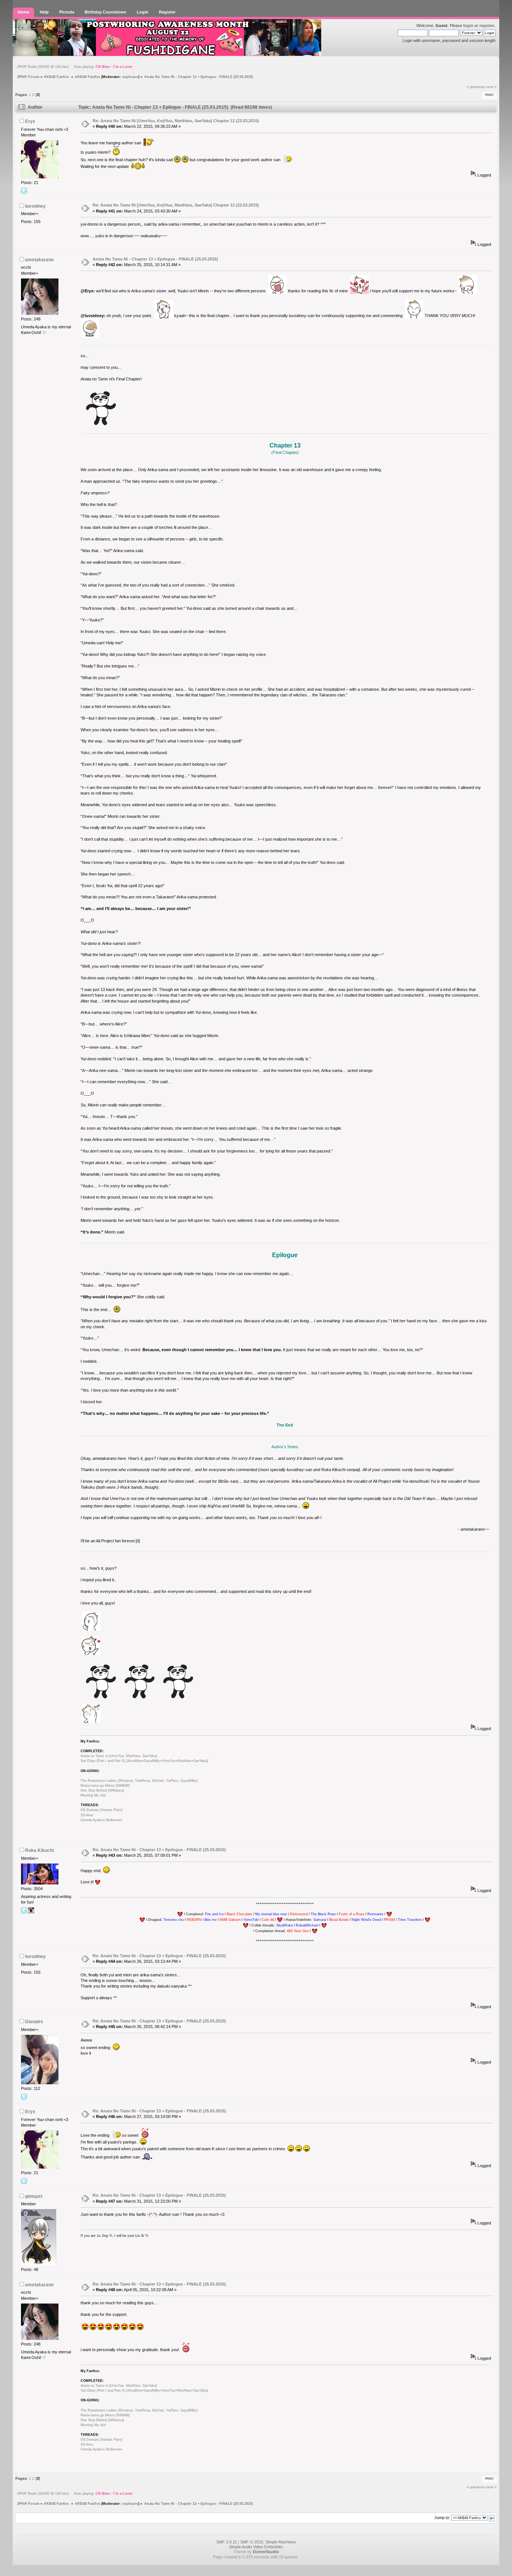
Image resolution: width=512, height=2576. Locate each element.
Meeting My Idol (93, 1795)
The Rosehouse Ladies (139, 1781)
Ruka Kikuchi (39, 1850)
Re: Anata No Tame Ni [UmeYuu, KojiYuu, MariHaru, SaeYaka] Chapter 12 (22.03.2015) (176, 121)
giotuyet (34, 2196)
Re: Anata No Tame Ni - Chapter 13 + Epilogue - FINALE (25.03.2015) (159, 1850)
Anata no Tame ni (119, 1756)
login (468, 25)
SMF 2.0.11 (227, 2542)
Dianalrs (34, 2022)
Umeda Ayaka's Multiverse (101, 1820)
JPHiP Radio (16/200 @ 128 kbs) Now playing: (75, 67)
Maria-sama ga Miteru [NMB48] (105, 1786)
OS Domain (102, 1810)
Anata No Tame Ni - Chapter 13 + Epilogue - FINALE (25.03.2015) (155, 259)
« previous (476, 87)
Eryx (30, 121)
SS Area (87, 1815)
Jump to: (442, 2518)
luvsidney (35, 206)
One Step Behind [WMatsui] (102, 1790)
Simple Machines (281, 2542)
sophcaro (130, 77)
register (487, 25)
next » (491, 87)
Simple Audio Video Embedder (256, 2547)
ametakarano (39, 260)
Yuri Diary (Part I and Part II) (144, 1761)
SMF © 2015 (252, 2542)
